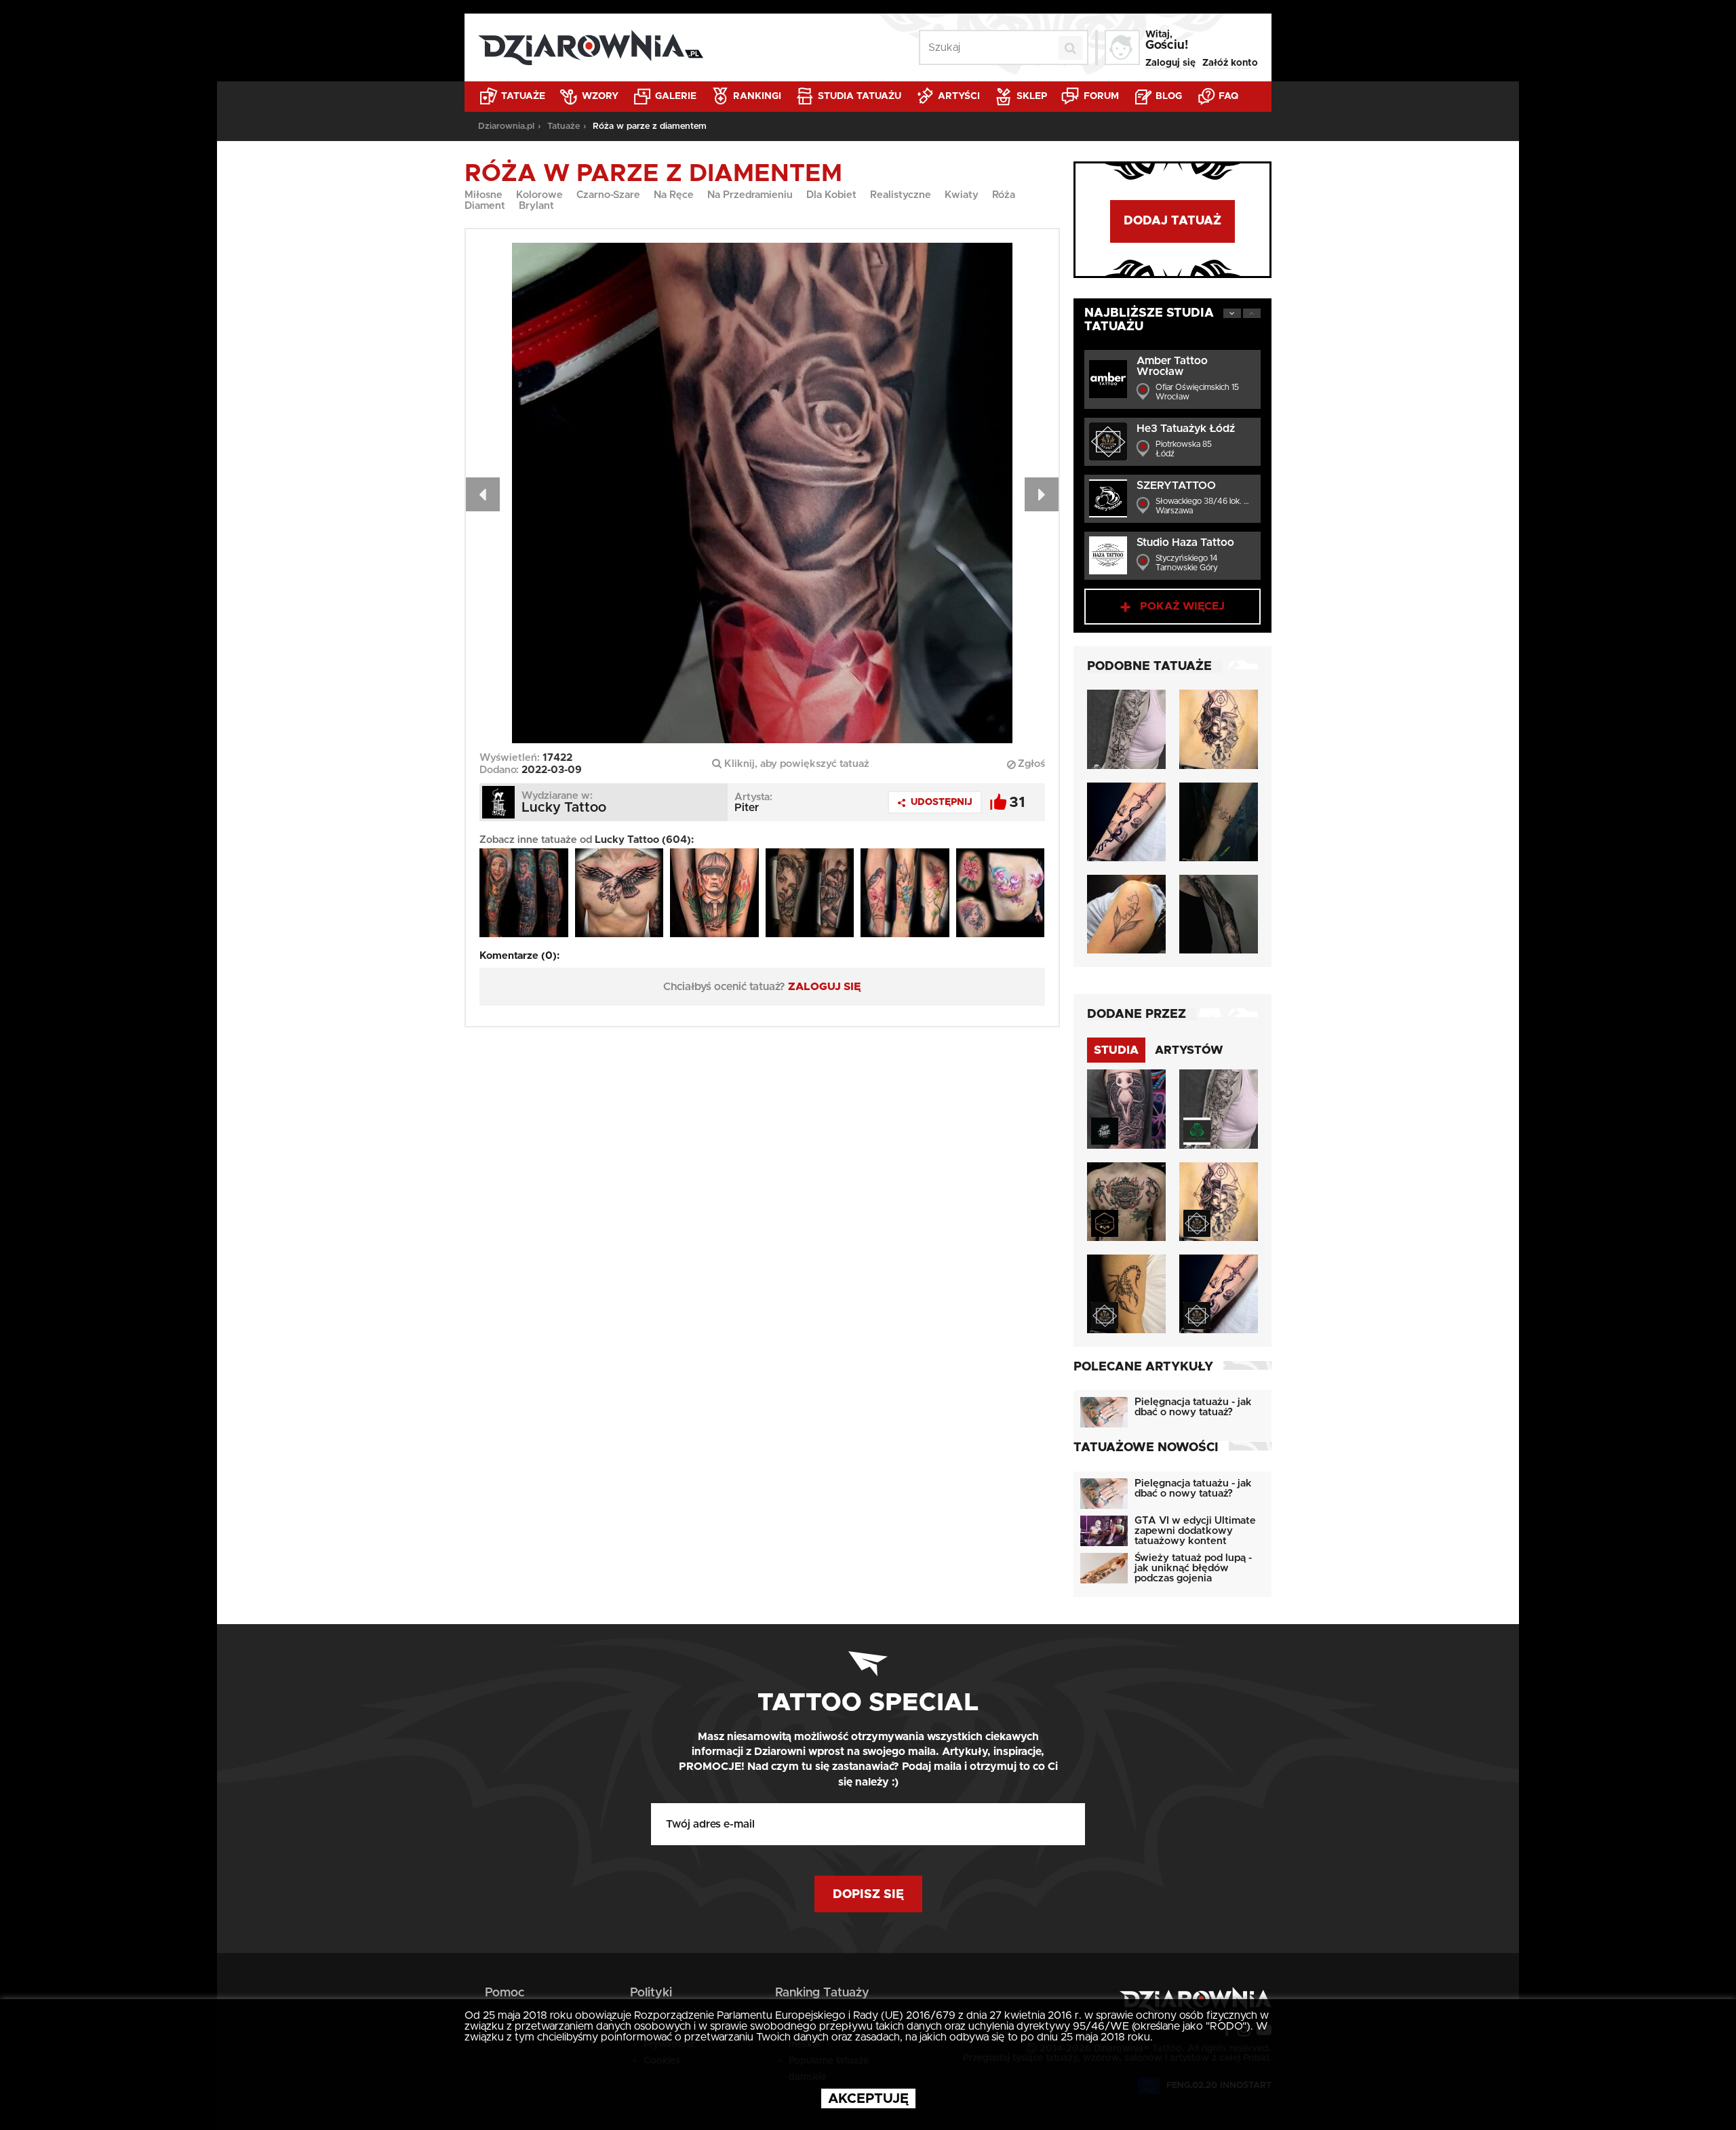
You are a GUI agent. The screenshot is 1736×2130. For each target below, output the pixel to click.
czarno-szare (608, 195)
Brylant (536, 206)
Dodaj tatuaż (1172, 221)
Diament (485, 206)
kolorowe (539, 195)
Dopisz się (868, 1895)
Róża (1004, 195)
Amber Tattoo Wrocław (1172, 366)
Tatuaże (522, 96)
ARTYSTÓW (1189, 1050)
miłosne (484, 195)
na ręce (674, 195)
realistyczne (901, 195)
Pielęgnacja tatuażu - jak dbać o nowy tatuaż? (1193, 1407)
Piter (747, 808)
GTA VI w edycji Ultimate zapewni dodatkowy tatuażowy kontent (1195, 1531)
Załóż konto (1230, 63)
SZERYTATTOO (1176, 486)
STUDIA (1116, 1050)
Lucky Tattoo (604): (644, 840)
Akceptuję (868, 2099)
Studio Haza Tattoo (1185, 543)
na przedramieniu (750, 195)
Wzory (599, 96)
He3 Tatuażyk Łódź (1186, 429)
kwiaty (962, 195)
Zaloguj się (1170, 63)
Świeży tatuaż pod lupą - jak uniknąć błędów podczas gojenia (1193, 1568)
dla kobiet (831, 195)
